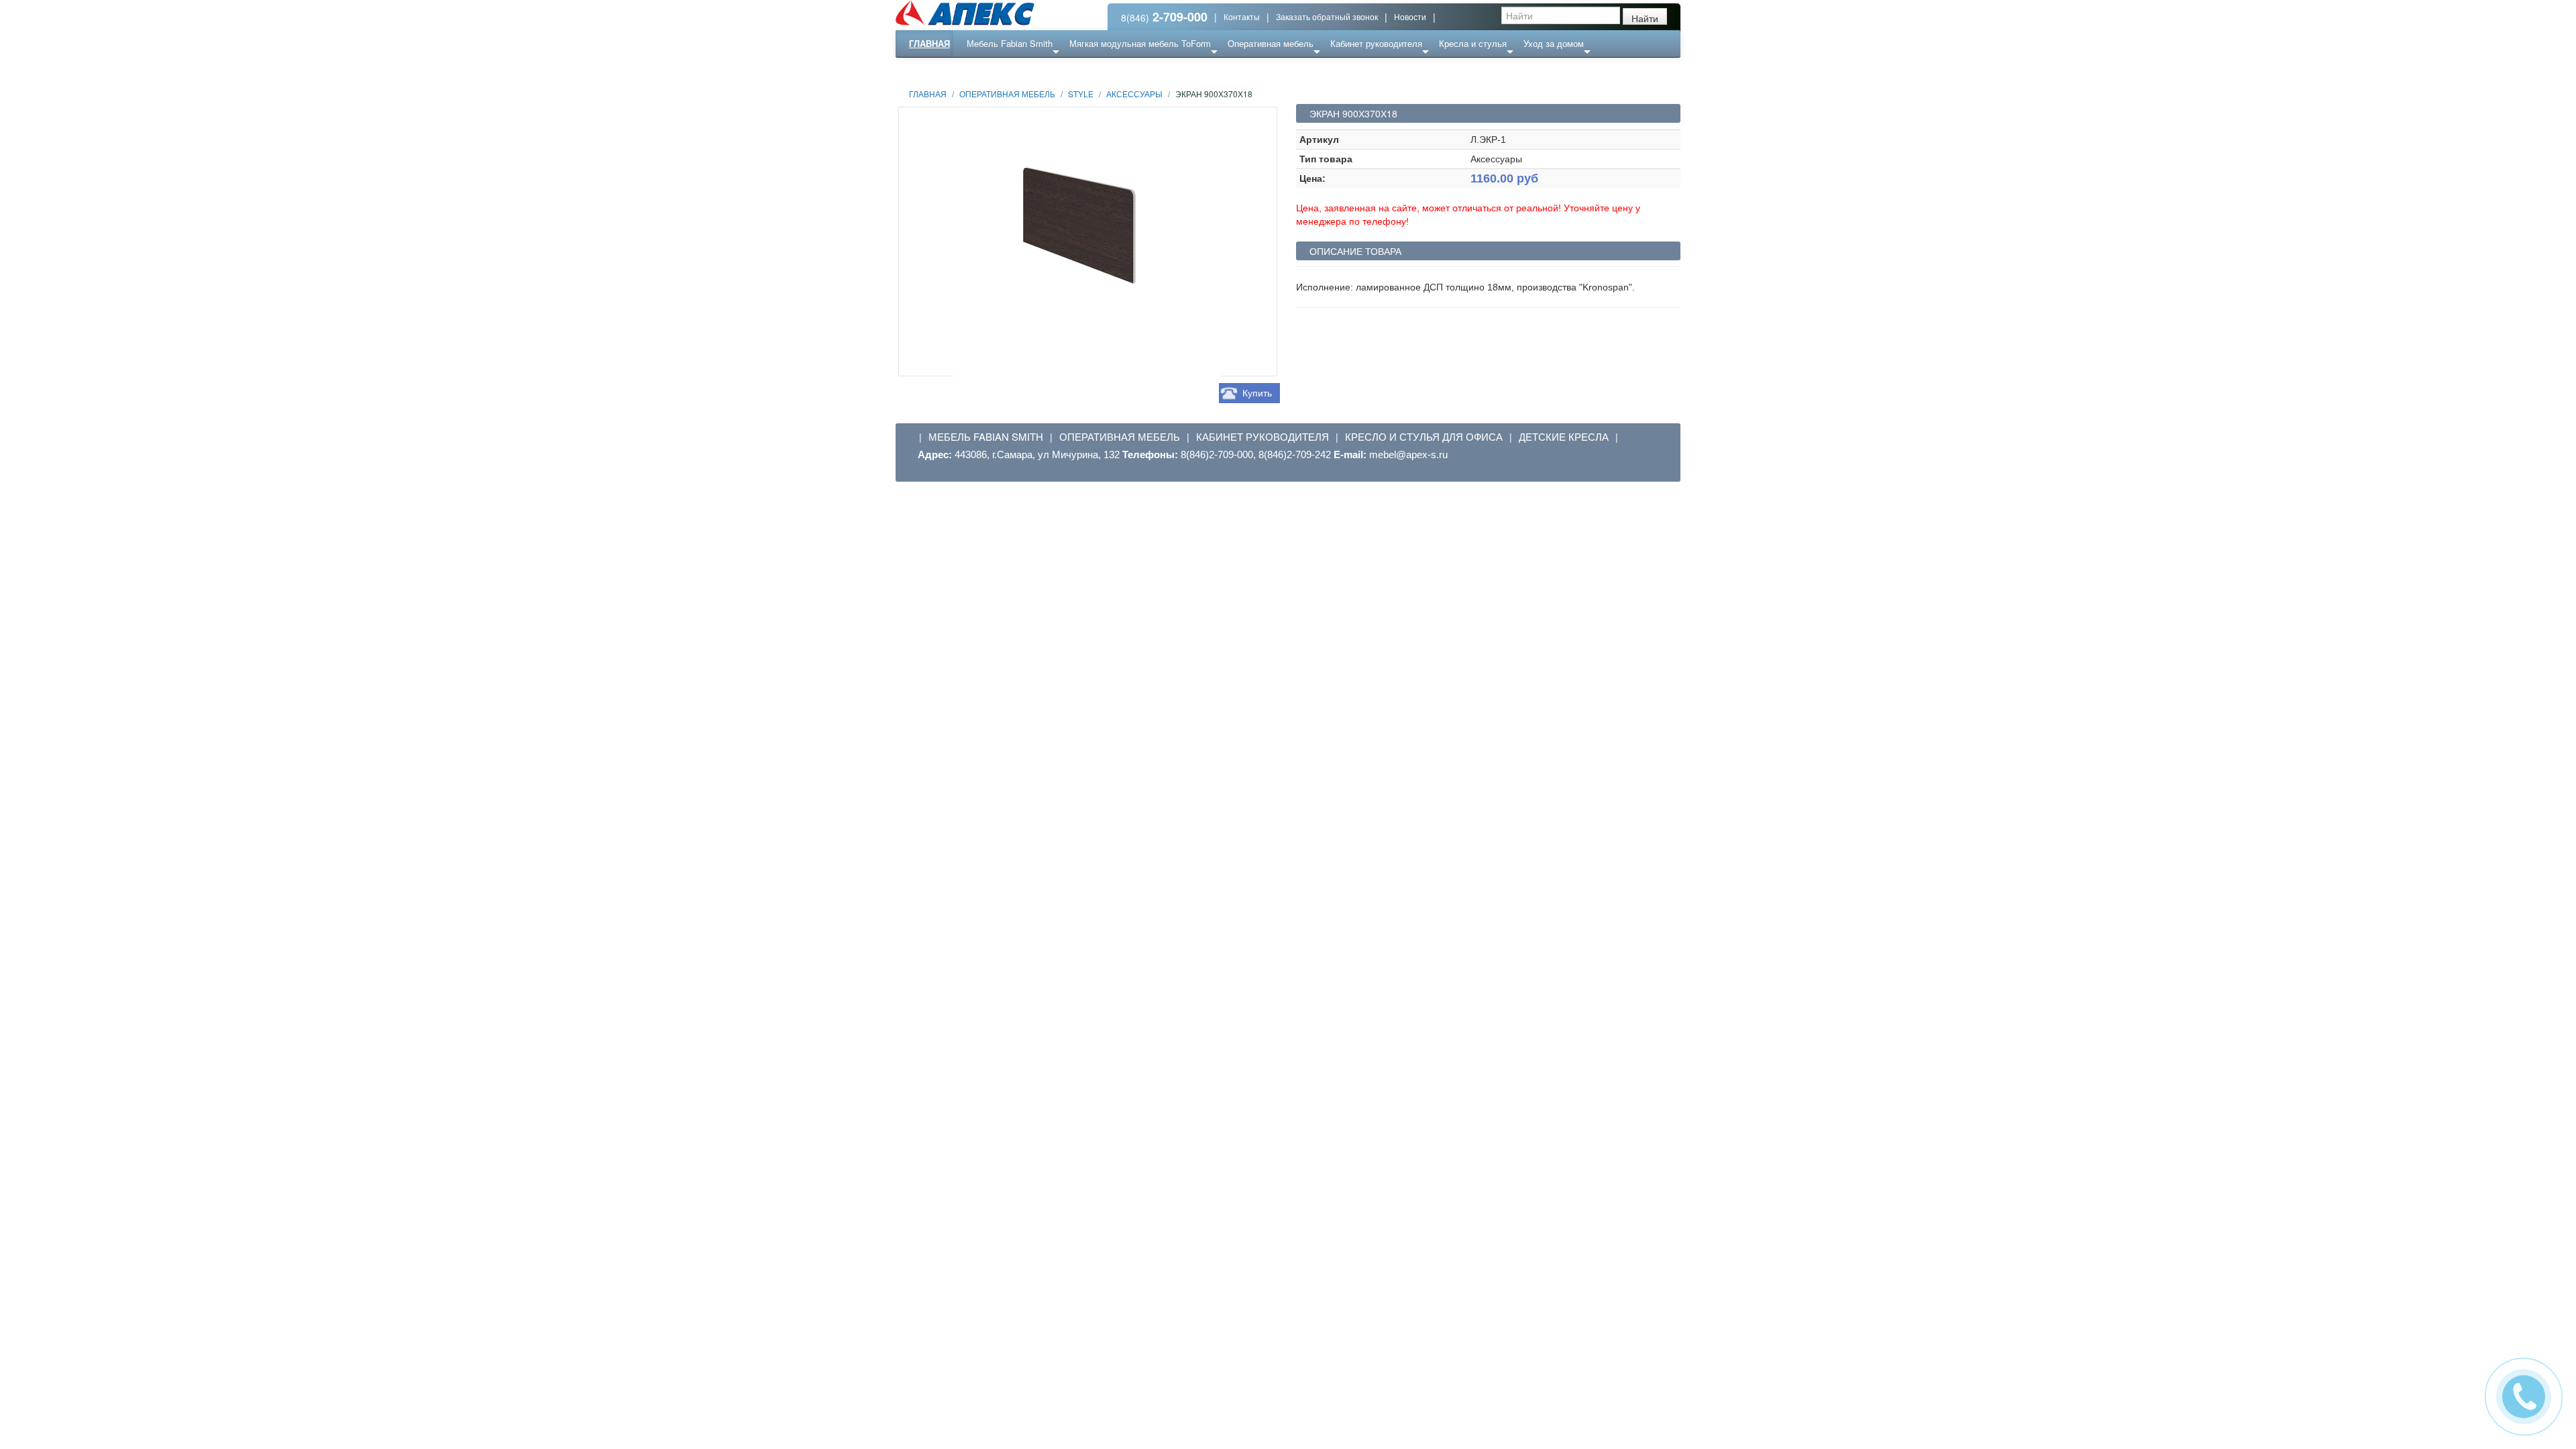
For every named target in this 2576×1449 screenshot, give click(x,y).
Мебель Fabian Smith (1010, 43)
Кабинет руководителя (1376, 43)
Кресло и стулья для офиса (1424, 437)
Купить (1257, 393)
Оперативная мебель (1271, 43)
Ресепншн (1042, 70)
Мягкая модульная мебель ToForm (1140, 43)
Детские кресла (1564, 437)
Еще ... (990, 70)
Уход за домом (1554, 43)
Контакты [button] (1242, 16)
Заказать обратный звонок (1327, 16)
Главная (929, 43)
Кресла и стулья (1473, 43)
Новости (1410, 16)
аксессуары (1134, 94)
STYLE (1081, 94)
